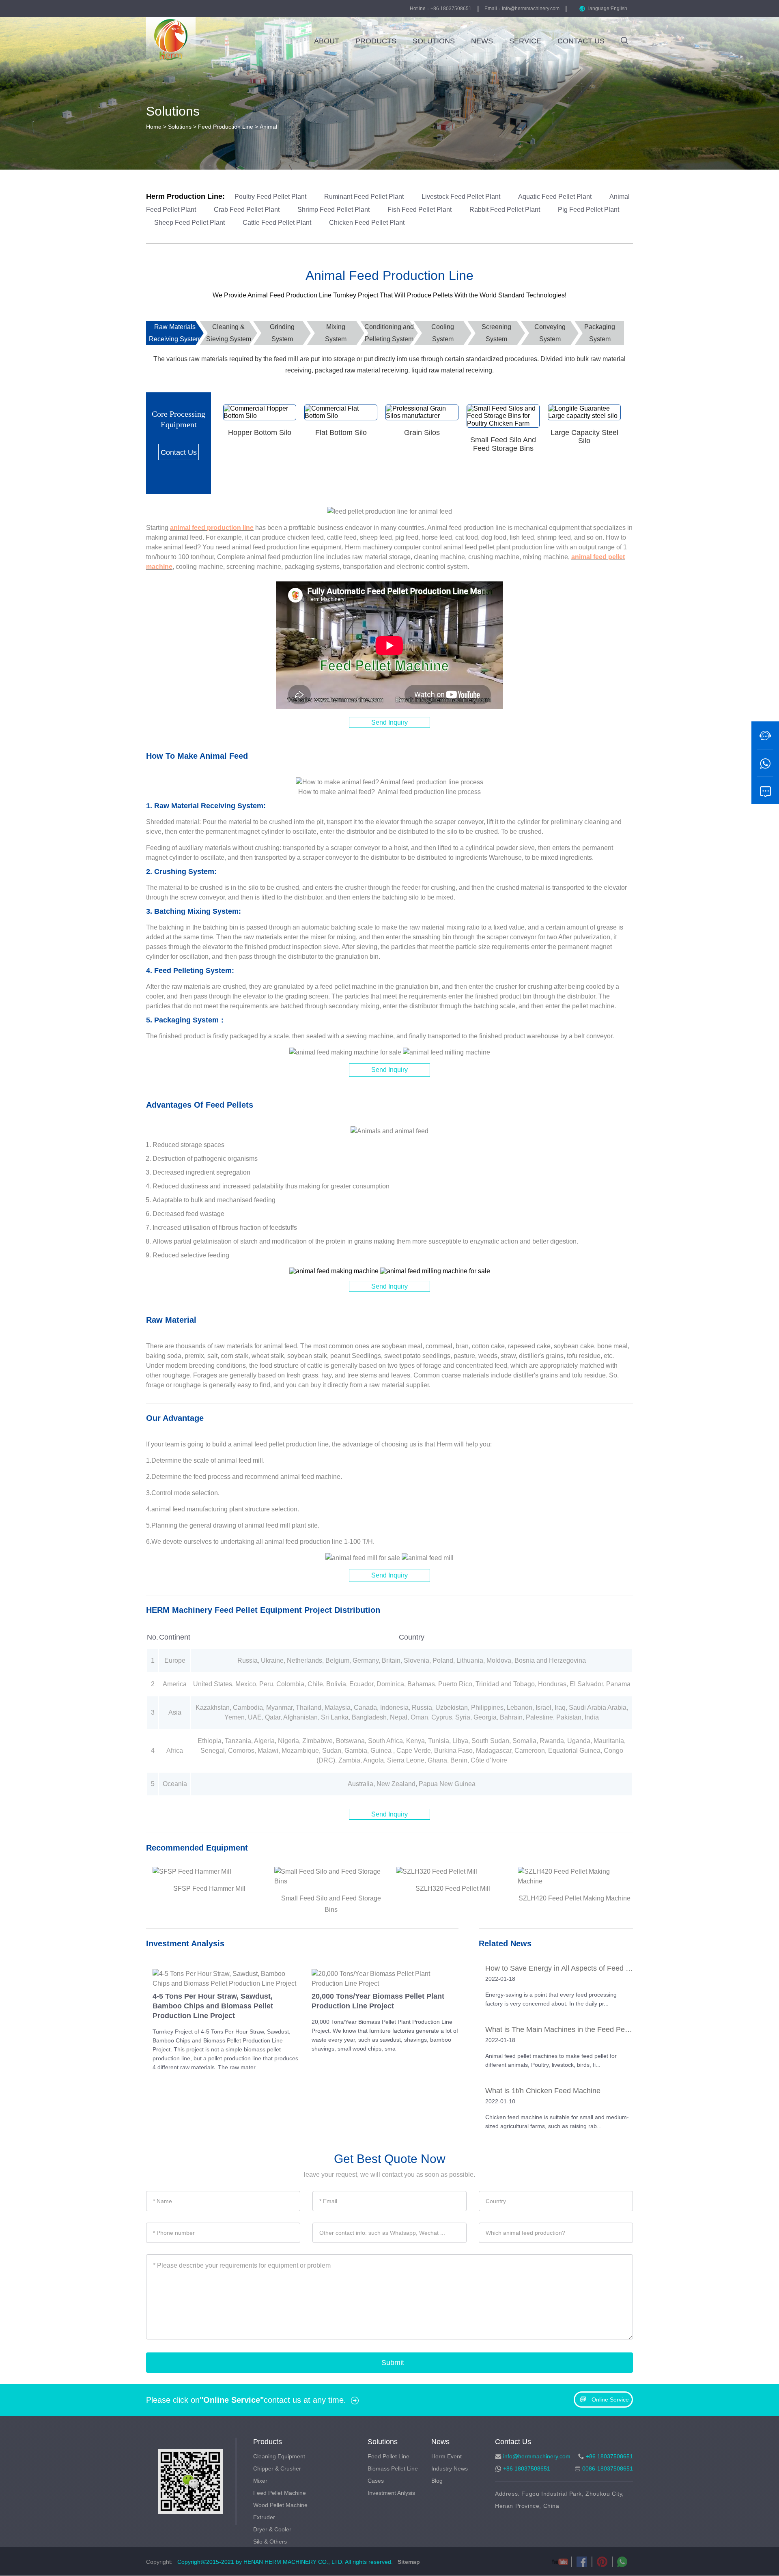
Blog (437, 2481)
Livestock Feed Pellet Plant (462, 197)
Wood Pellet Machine (280, 2505)
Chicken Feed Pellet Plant (367, 223)
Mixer (260, 2481)
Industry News (450, 2468)
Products (268, 2442)
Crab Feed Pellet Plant (247, 210)
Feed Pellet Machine (280, 2493)
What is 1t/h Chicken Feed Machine (543, 2091)
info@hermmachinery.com (531, 9)
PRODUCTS (376, 41)
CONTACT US (581, 41)
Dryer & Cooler (272, 2529)
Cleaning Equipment (279, 2456)
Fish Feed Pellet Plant (420, 210)
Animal (268, 127)
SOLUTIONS (434, 41)
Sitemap (408, 2562)
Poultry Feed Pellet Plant (271, 197)
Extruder (264, 2517)
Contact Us (179, 452)
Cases (376, 2481)
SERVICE (525, 41)
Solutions (180, 127)
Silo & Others (270, 2542)
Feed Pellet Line (388, 2456)
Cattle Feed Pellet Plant (278, 223)
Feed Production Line (226, 127)
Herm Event (447, 2456)
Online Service (610, 2400)
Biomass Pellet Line (393, 2468)
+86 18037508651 (527, 2468)
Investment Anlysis (391, 2493)
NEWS (482, 41)
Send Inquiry (389, 722)
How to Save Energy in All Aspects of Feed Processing (559, 1968)
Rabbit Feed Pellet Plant (506, 210)
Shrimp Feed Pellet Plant (334, 210)
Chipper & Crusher (277, 2468)
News (440, 2442)
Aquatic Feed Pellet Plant (556, 197)
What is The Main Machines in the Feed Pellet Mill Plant (559, 2029)
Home (154, 127)
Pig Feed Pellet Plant (589, 210)
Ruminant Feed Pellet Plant (365, 197)
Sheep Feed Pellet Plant (190, 223)
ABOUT (327, 41)
